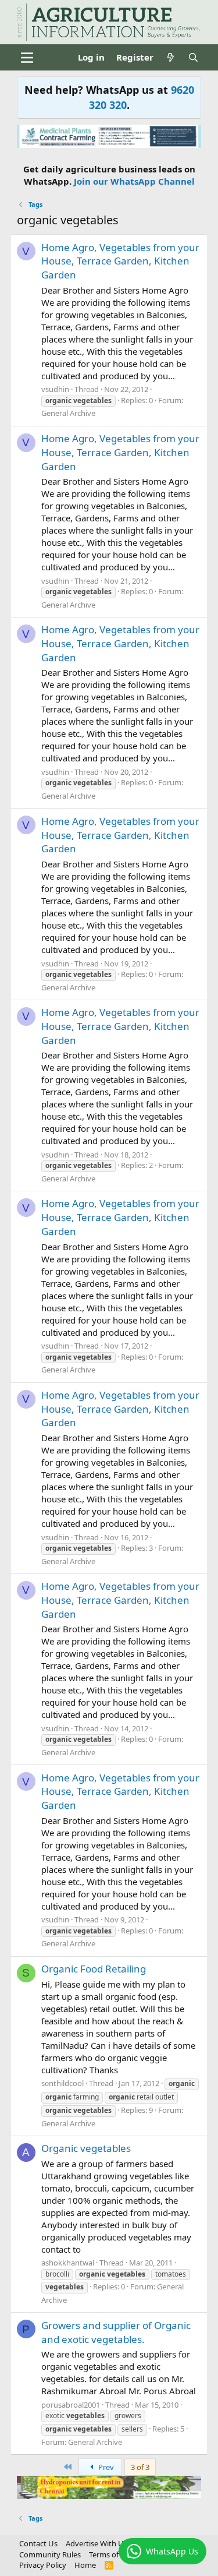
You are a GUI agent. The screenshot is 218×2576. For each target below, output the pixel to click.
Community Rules (50, 2554)
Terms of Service (117, 2554)
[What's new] (171, 57)
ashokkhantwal (68, 2263)
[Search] (193, 57)
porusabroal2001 (71, 2405)
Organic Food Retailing (94, 1969)
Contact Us (38, 2543)
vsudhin (55, 389)
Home (85, 2565)
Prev (105, 2467)
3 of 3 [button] (140, 2467)
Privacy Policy (43, 2565)
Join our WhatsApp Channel (134, 181)
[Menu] (27, 58)
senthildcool (62, 2083)
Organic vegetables (86, 2148)
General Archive (68, 413)
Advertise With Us (97, 2543)
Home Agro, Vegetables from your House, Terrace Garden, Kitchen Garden (120, 261)
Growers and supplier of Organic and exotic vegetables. (116, 2332)
